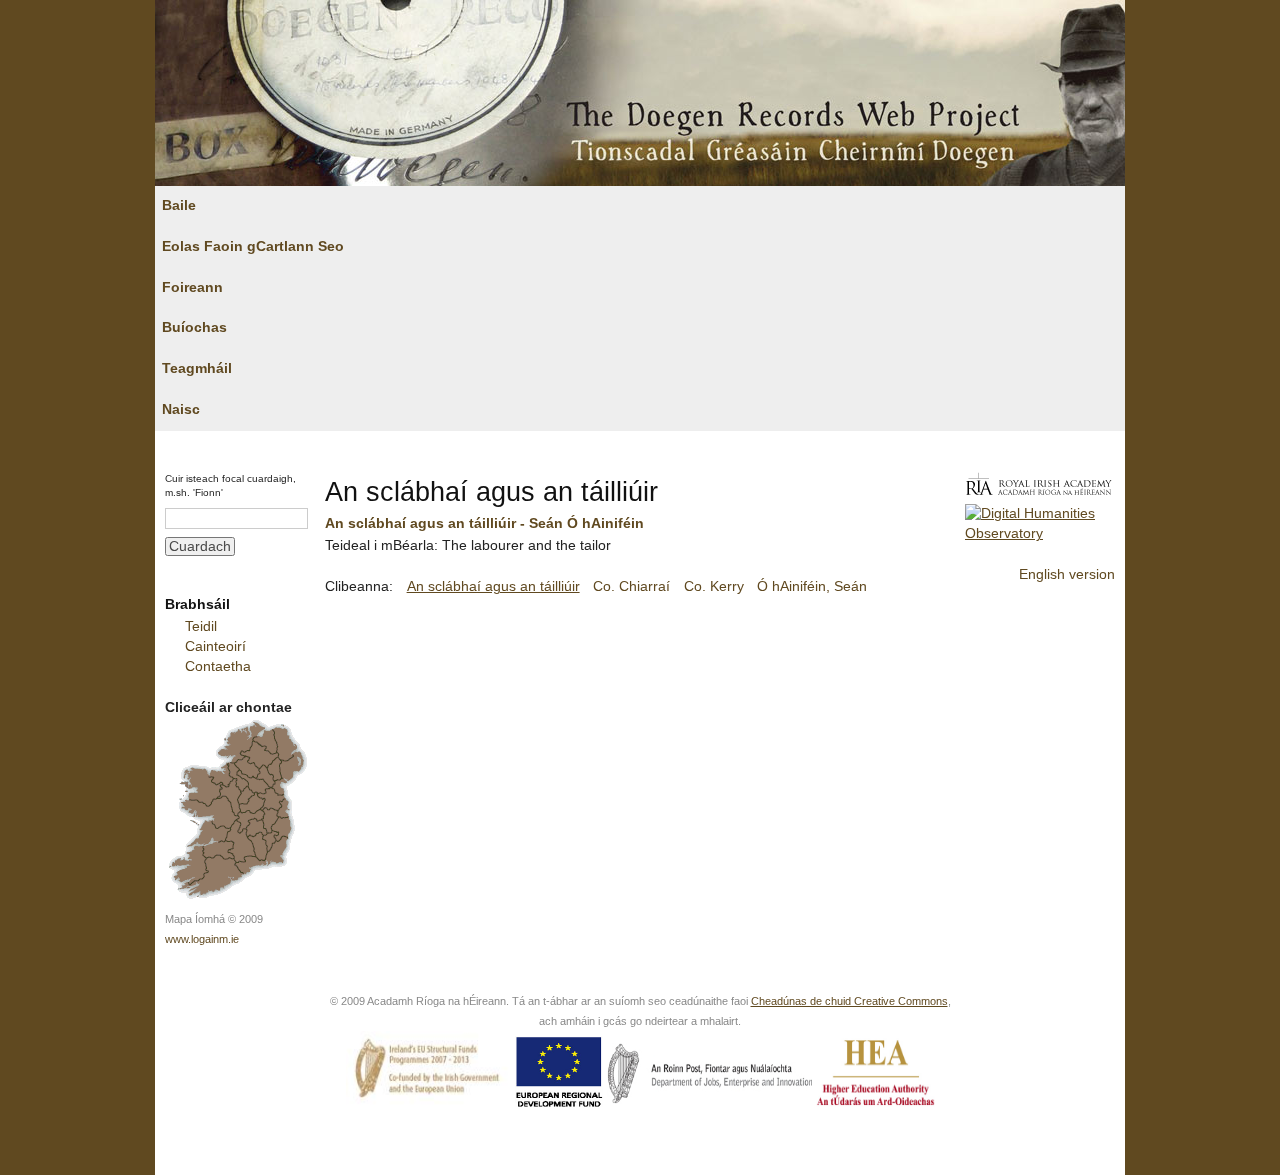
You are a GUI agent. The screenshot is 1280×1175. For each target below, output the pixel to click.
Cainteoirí (215, 646)
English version (1067, 574)
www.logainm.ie (202, 939)
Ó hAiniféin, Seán (812, 586)
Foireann (192, 287)
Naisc (181, 409)
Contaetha (218, 666)
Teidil (201, 626)
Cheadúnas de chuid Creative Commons (849, 1001)
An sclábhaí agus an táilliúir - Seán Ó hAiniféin (484, 523)
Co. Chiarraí (631, 586)
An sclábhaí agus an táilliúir (493, 586)
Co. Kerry (714, 586)
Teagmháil (197, 368)
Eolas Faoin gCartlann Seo (253, 246)
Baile (179, 205)
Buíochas (194, 327)
